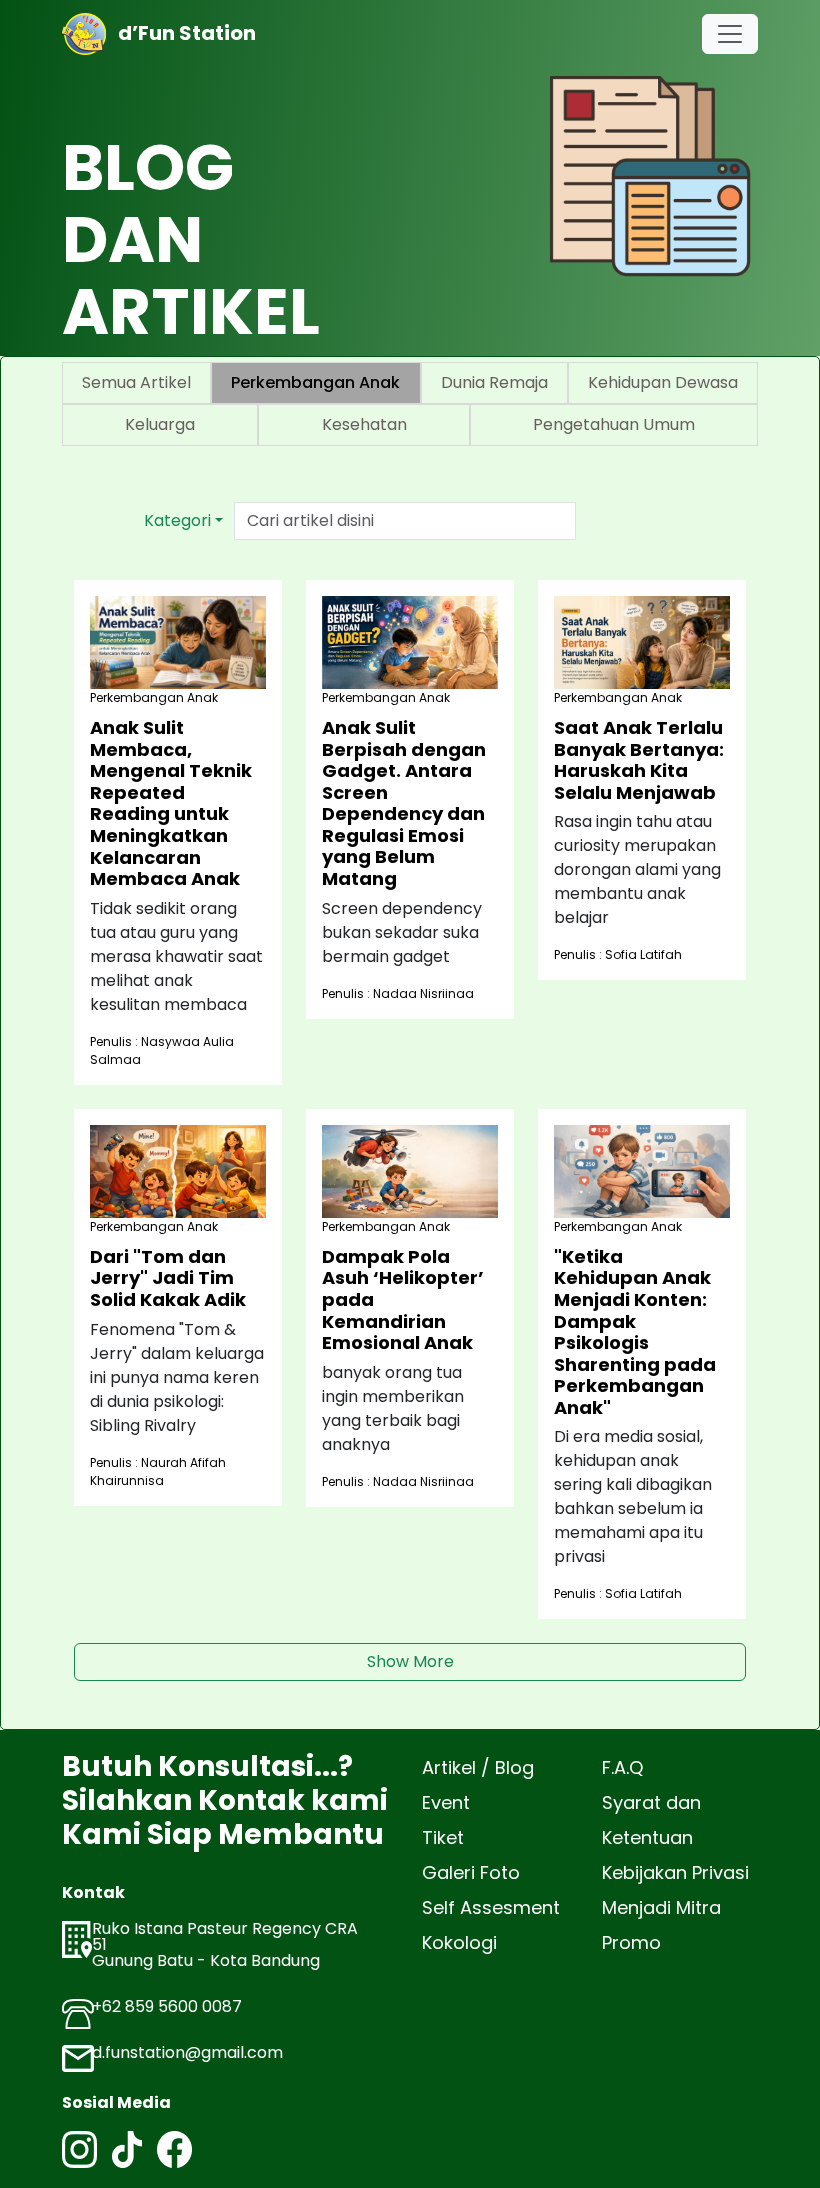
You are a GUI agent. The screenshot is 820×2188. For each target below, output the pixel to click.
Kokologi (459, 1942)
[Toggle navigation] (730, 34)
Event (446, 1802)
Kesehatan (364, 424)
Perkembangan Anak (315, 382)
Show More (410, 1661)
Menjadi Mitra (661, 1907)
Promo (631, 1942)
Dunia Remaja (494, 382)
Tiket (443, 1837)
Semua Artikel (136, 382)
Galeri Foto (471, 1872)
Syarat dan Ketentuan (651, 1820)
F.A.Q (622, 1767)
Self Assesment (491, 1907)
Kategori (177, 520)
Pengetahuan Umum (614, 424)
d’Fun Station (181, 33)
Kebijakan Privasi (675, 1872)
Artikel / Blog (478, 1767)
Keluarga (160, 424)
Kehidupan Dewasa (663, 382)
